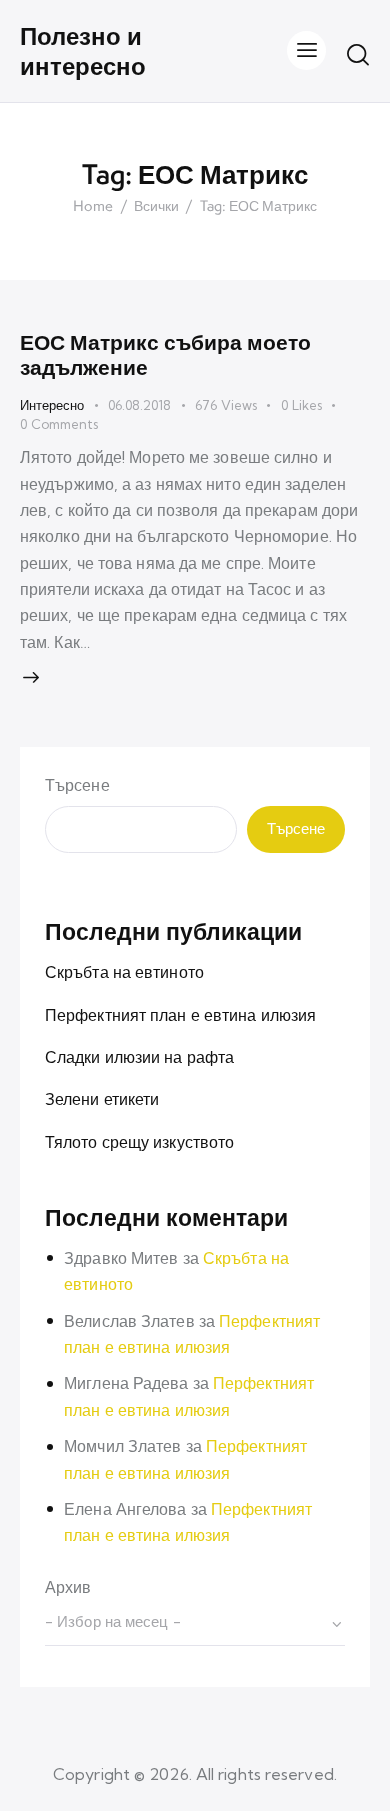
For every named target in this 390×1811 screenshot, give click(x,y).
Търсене (77, 785)
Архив (68, 1587)
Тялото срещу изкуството (139, 1142)
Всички (156, 207)
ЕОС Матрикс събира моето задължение (165, 354)
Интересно (52, 405)
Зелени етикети (102, 1099)
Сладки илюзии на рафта (139, 1057)
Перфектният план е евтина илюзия (180, 1015)
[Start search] (358, 54)
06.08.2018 (139, 405)
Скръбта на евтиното (124, 972)
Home (93, 207)
